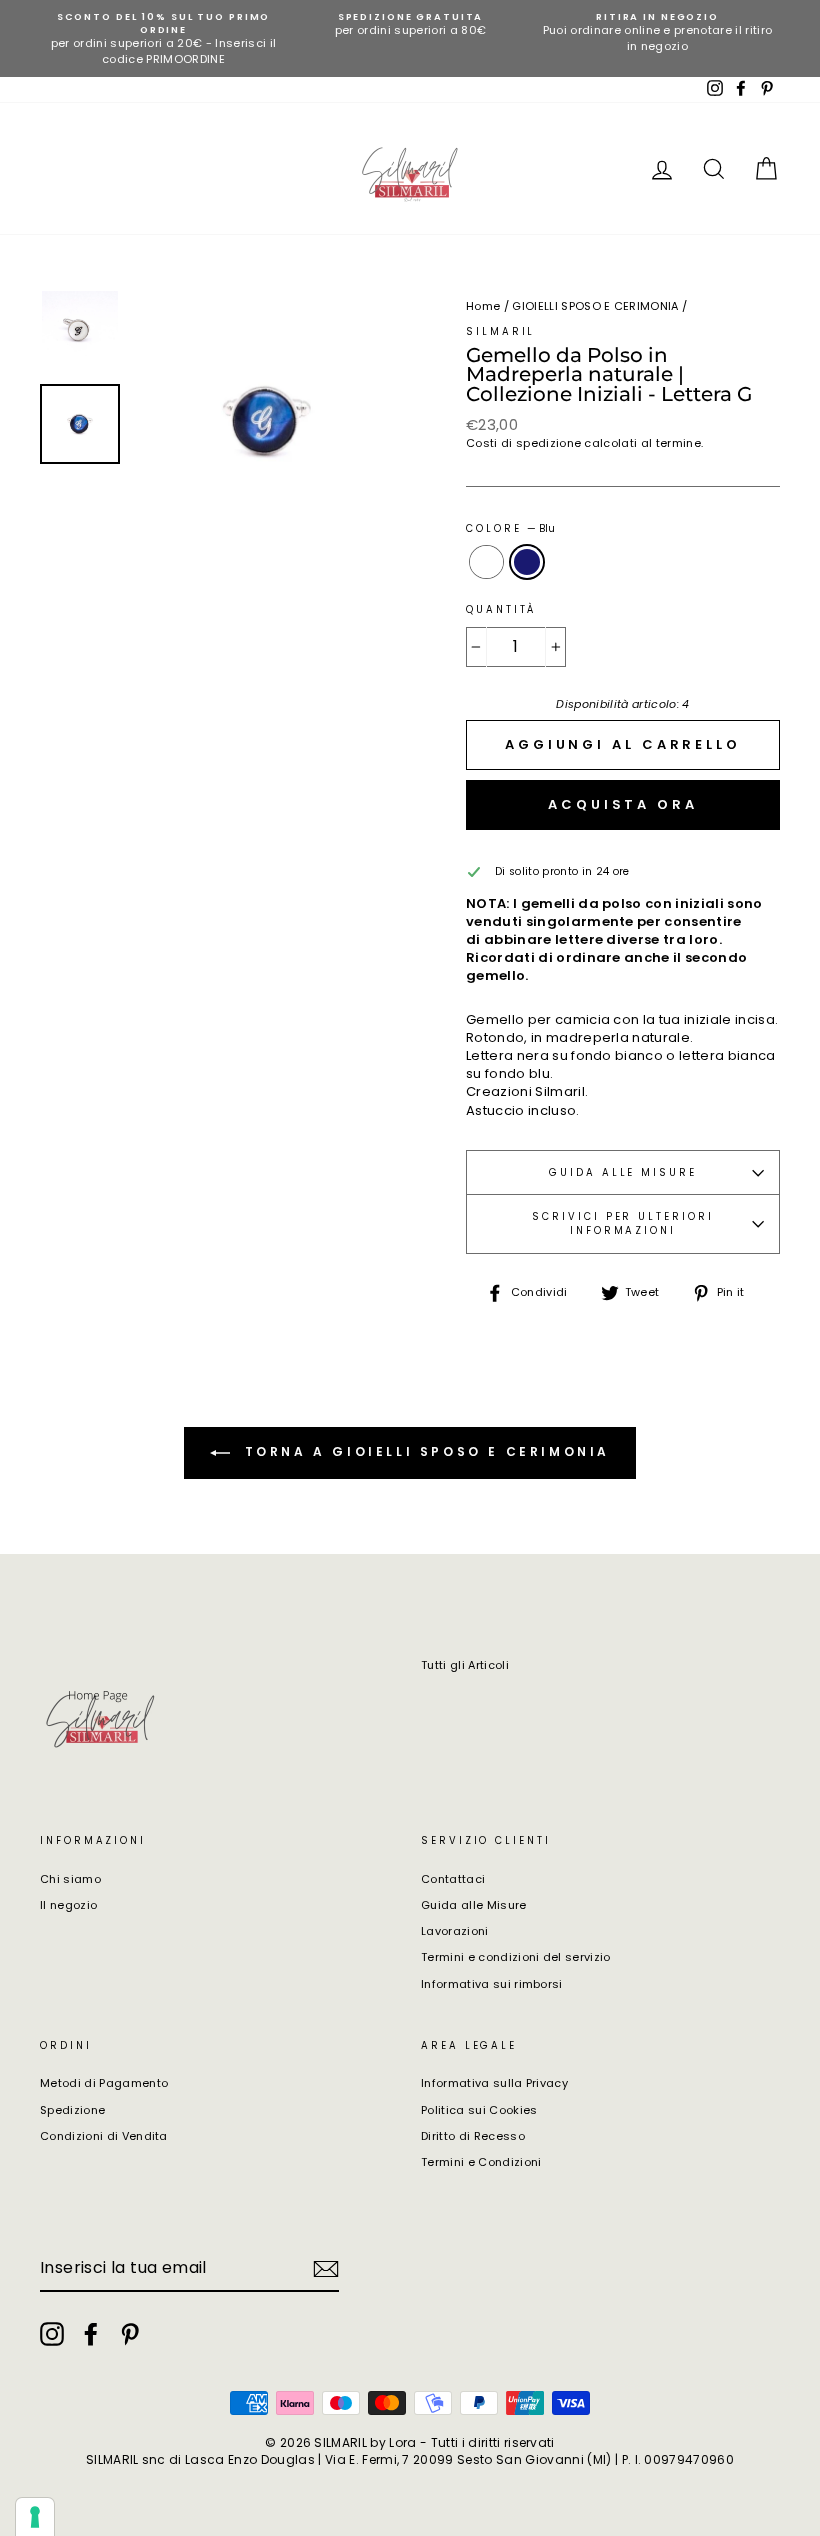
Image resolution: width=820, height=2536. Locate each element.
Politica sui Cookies (479, 2110)
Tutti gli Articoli (465, 1665)
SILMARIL (500, 331)
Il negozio (68, 1905)
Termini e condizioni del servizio (516, 1957)
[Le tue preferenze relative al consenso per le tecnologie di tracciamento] (35, 2517)
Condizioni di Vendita (104, 2136)
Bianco (486, 562)
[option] (163, 38)
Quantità (501, 609)
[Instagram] (52, 2334)
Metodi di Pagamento (104, 2083)
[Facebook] (91, 2334)
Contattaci (453, 1879)
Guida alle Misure (474, 1905)
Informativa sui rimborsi (492, 1984)
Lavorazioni (455, 1931)
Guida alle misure (623, 1172)
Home (483, 306)
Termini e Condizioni (481, 2162)
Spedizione (72, 2110)
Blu (527, 562)
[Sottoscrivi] (326, 2269)
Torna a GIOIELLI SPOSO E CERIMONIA (424, 1451)
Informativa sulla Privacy (494, 2083)
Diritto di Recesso (473, 2136)
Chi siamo (70, 1879)
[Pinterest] (130, 2334)
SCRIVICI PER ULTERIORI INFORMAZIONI (622, 1223)
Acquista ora (623, 804)
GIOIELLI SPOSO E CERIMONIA (595, 306)
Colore (510, 528)
